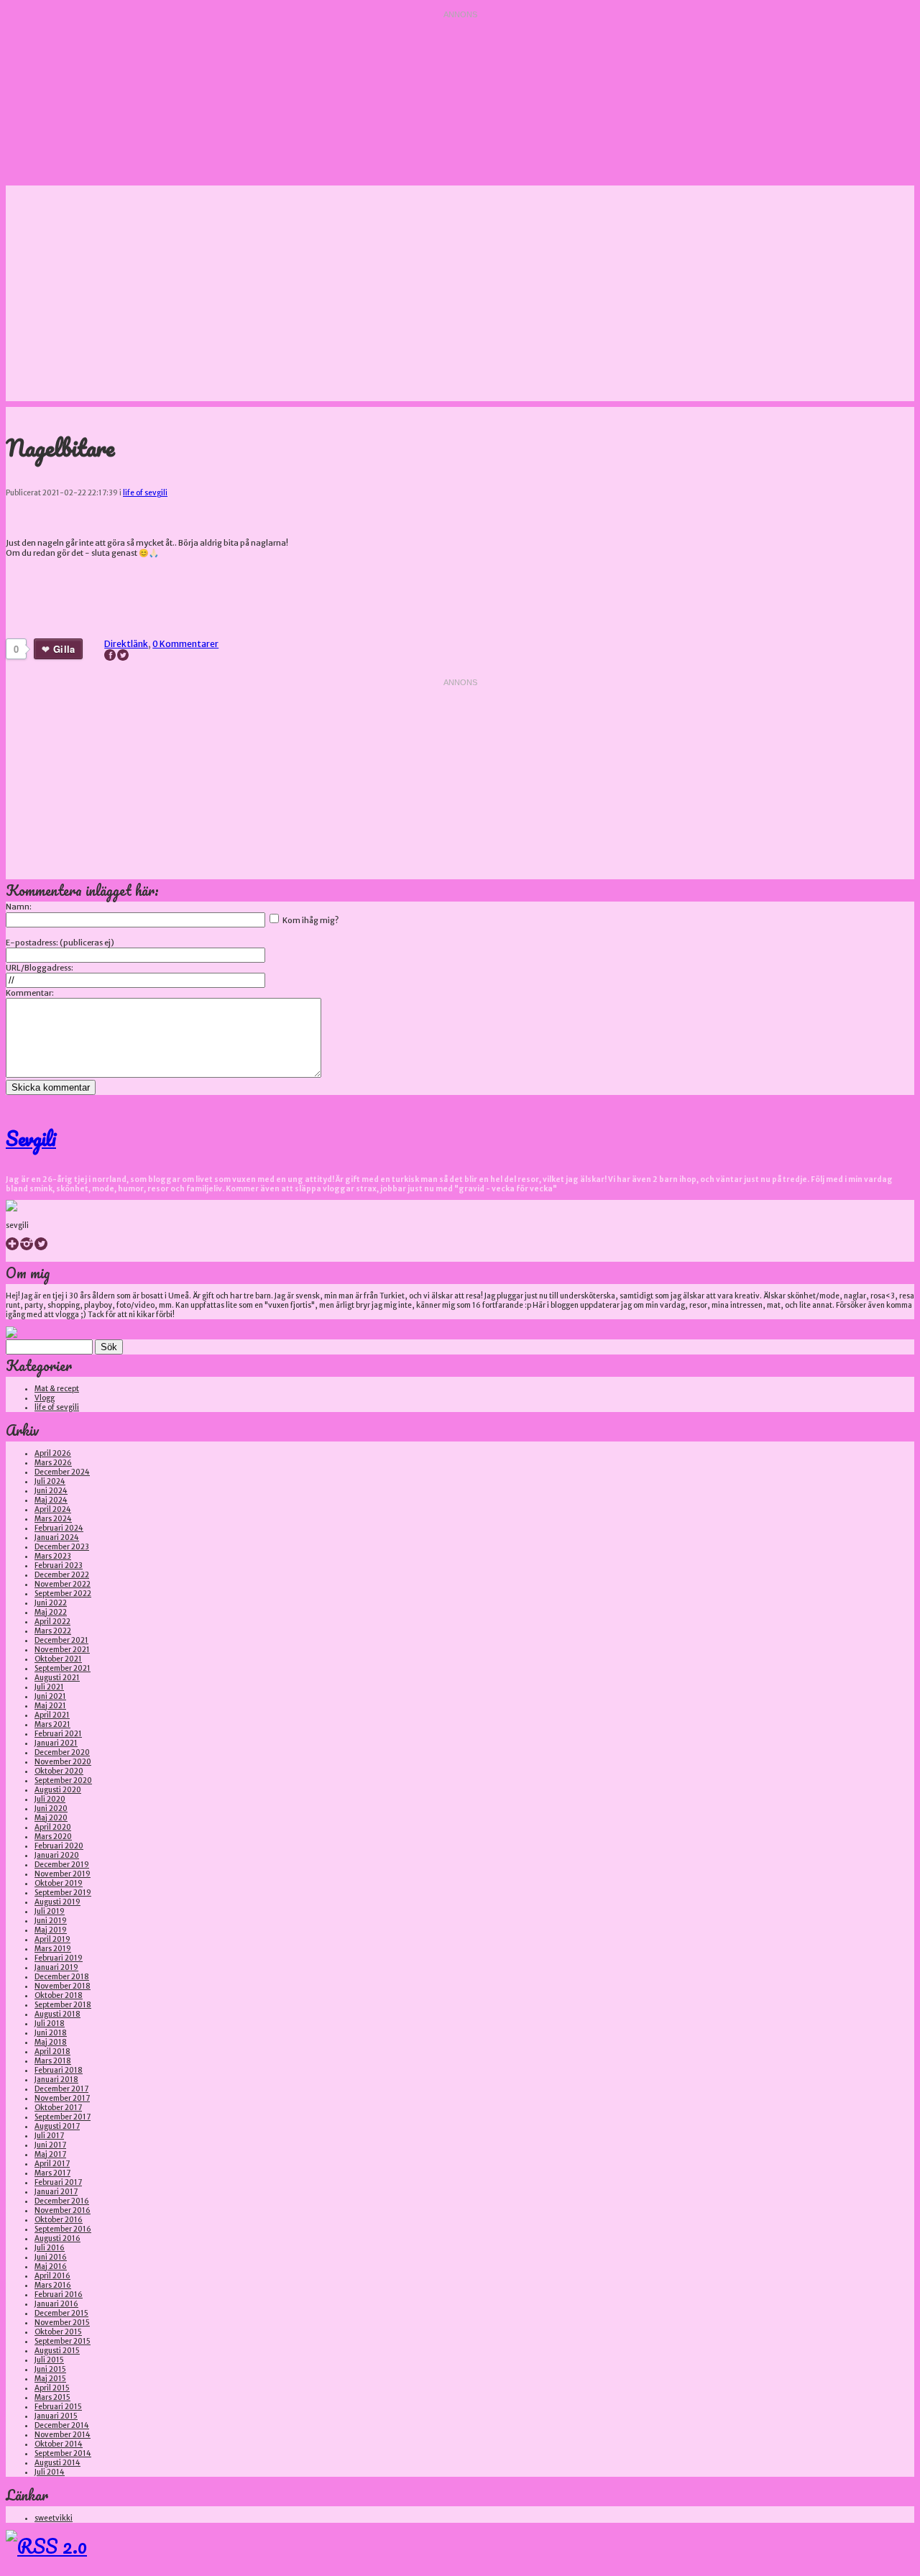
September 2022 (63, 1594)
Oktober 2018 (59, 1995)
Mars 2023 (53, 1556)
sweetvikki (54, 2518)
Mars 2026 (53, 1463)
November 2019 (63, 1874)
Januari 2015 (56, 2416)
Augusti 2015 (57, 2351)
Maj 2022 (51, 1612)
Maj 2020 (51, 1818)
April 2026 (53, 1453)
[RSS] (46, 2546)
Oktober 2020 (59, 1771)
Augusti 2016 (57, 2238)
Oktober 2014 (59, 2444)
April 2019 (52, 1939)
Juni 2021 (50, 1696)
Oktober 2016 (59, 2220)
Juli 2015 (49, 2360)
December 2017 (61, 2089)
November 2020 (63, 1762)
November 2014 (63, 2435)
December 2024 (62, 1472)
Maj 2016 (51, 2266)
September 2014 (63, 2453)
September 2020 (63, 1780)
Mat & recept (57, 1389)
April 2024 (53, 1509)
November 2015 (62, 2323)
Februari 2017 (58, 2182)
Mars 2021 (52, 1724)
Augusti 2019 (57, 1902)
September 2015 (63, 2341)
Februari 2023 (59, 1566)
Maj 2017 (50, 2154)
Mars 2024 (53, 1519)
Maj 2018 (51, 2042)
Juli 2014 (50, 2472)
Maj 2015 (50, 2379)
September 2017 (63, 2117)
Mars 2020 (53, 1837)
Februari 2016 (59, 2295)
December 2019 (62, 1865)
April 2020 (53, 1827)
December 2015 (61, 2313)
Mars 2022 (53, 1631)
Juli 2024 (50, 1481)
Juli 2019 (50, 1911)
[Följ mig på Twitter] (41, 1248)
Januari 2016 (56, 2304)
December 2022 (62, 1575)
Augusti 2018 (57, 2014)
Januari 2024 (57, 1537)
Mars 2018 (53, 2061)
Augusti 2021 (57, 1678)
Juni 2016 (51, 2257)
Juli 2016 (50, 2248)
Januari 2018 (56, 2080)
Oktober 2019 (59, 1883)
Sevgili (31, 1138)
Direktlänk (126, 644)
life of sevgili (145, 493)
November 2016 (63, 2210)
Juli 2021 (49, 1687)
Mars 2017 (52, 2173)
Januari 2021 (56, 1743)
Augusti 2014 (57, 2463)
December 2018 (62, 1977)
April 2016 (52, 2276)
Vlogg (45, 1398)
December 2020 (62, 1752)
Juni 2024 (51, 1491)
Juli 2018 (50, 2023)
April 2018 (52, 2052)
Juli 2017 (49, 2136)
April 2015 (52, 2388)
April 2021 (52, 1715)
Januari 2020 (57, 1855)
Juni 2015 (50, 2369)
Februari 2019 (59, 1958)
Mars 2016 (53, 2285)
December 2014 (62, 2425)
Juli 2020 (50, 1799)
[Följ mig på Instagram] (27, 1248)
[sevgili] (11, 1209)
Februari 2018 (59, 2070)
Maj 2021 (50, 1706)
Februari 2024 (59, 1528)
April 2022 (52, 1622)
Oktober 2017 (58, 2108)
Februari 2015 (58, 2407)
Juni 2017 (50, 2145)
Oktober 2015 (58, 2332)
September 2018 (63, 2005)
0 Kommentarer (185, 644)
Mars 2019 (53, 1949)
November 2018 (63, 1986)
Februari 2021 (58, 1734)
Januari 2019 (56, 1967)
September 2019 (63, 1893)
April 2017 (52, 2164)
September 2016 (63, 2229)
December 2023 (62, 1547)
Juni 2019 (51, 1921)
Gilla (64, 649)
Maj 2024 (51, 1500)
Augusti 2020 (58, 1790)
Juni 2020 (51, 1809)
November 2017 (62, 2098)
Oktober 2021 (58, 1659)
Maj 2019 (51, 1930)
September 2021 (63, 1668)
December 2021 (61, 1640)
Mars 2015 (52, 2397)
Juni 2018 (51, 2033)
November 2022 (63, 1584)
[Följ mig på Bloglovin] (12, 1248)
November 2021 (62, 1650)
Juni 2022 (51, 1603)
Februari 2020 (59, 1846)
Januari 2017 (56, 2192)
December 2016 (62, 2201)
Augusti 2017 (57, 2126)
